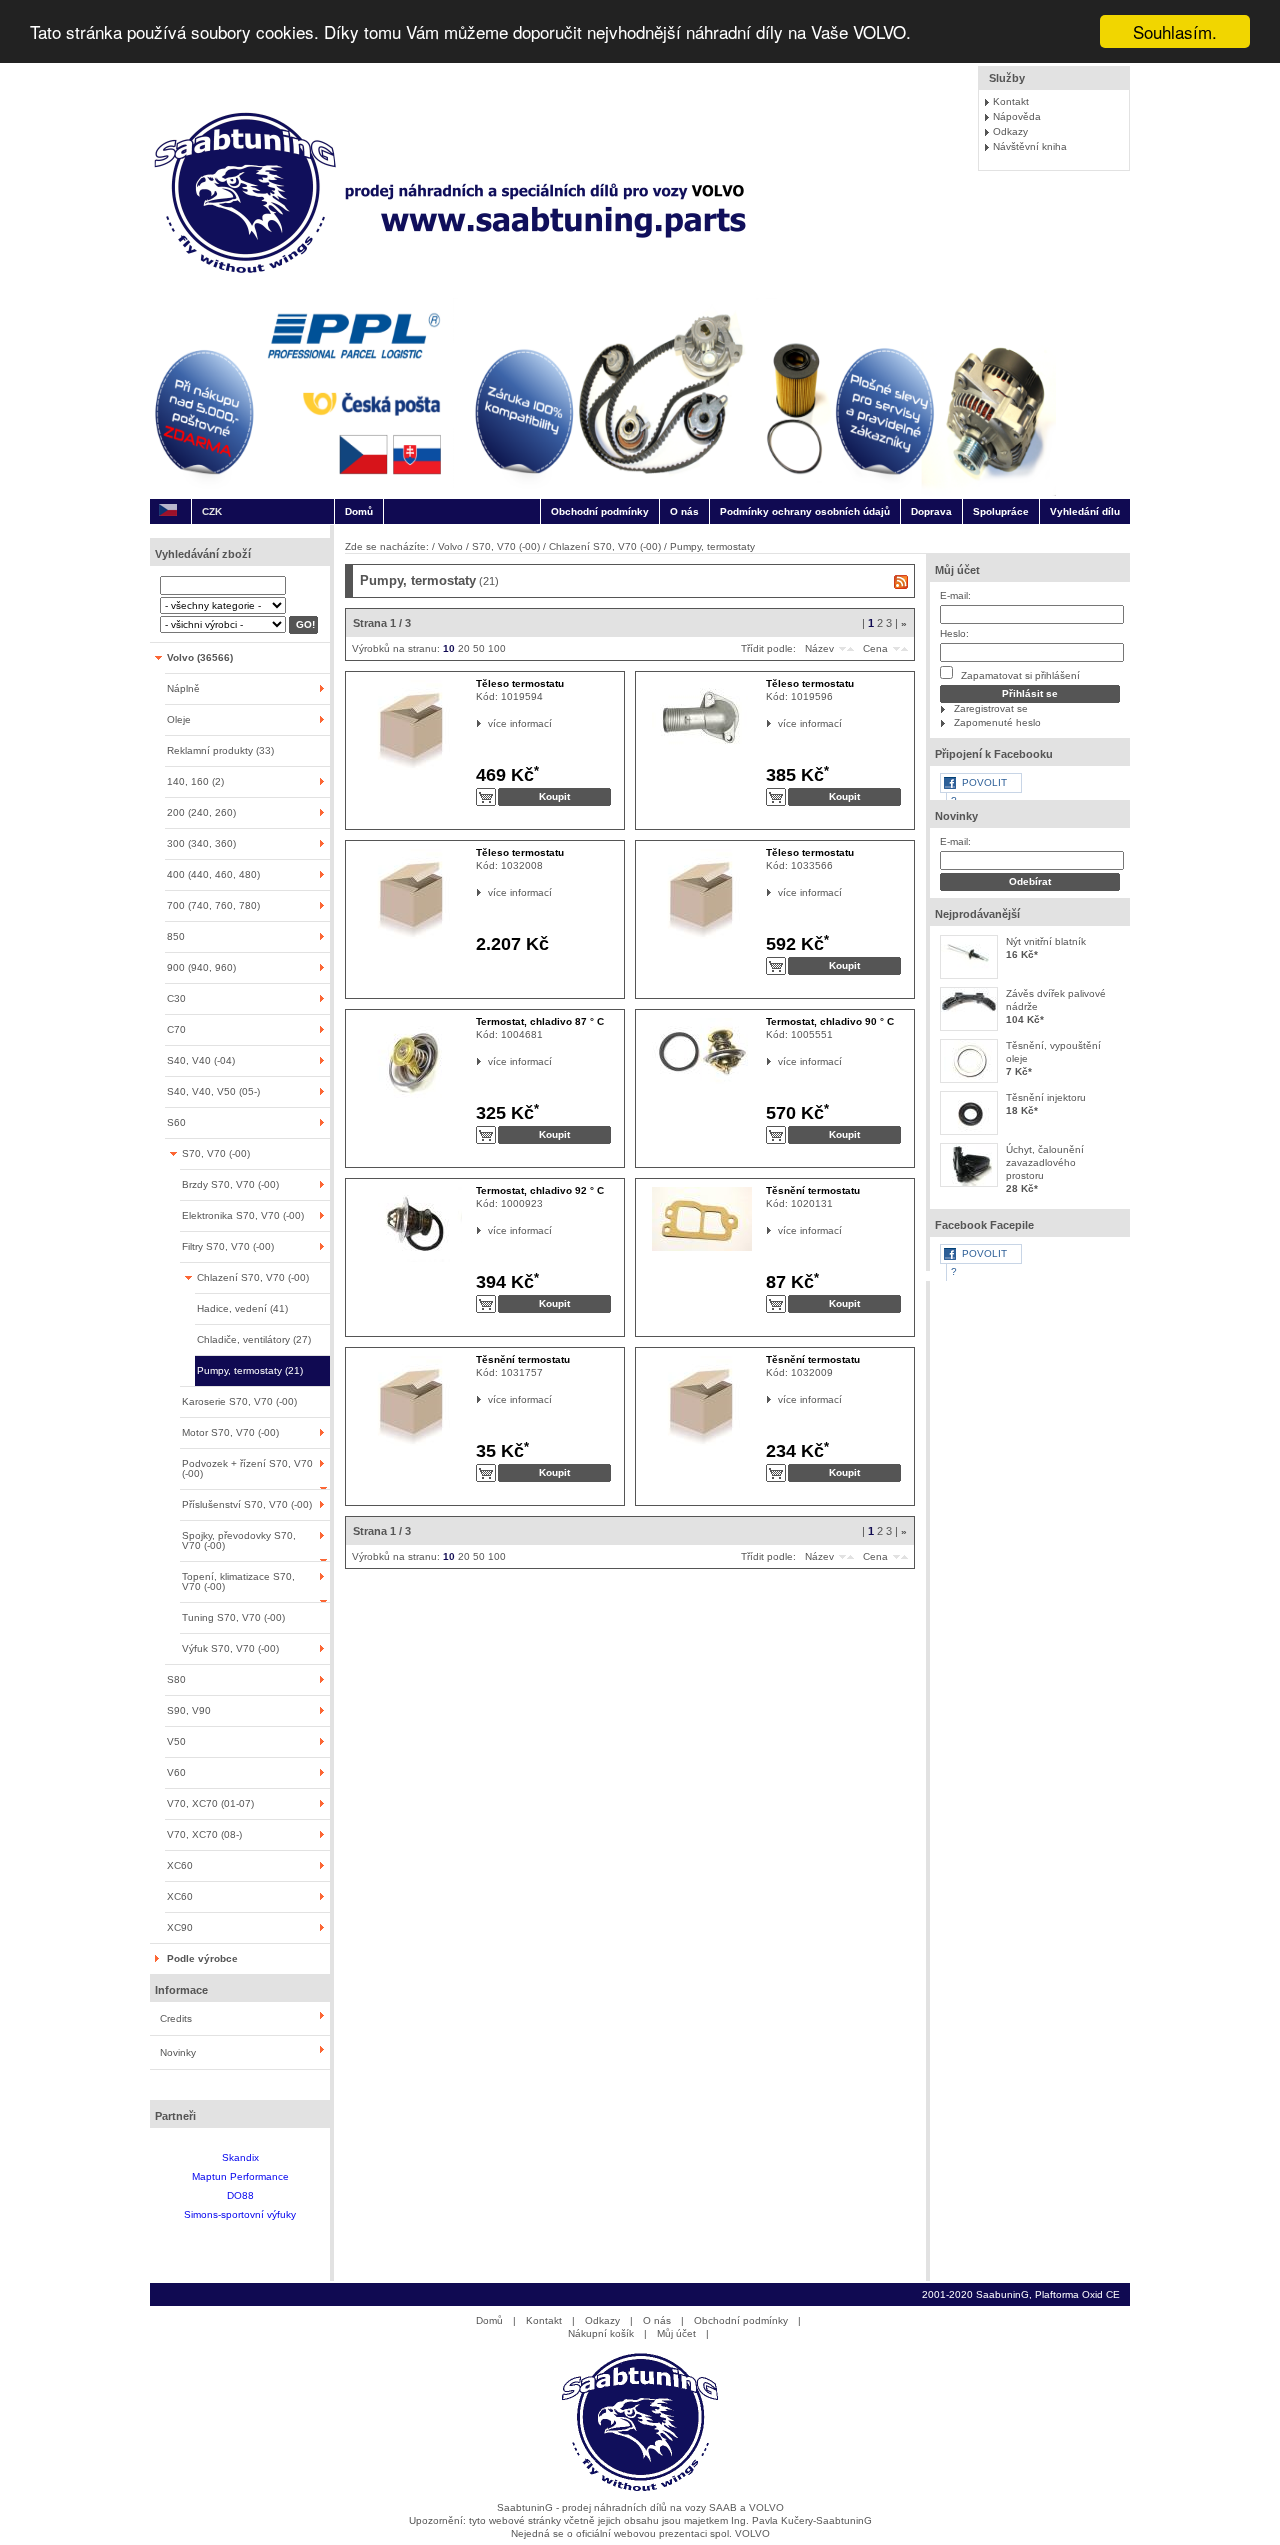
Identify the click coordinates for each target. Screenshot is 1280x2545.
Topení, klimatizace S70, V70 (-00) (238, 1581)
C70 (176, 1029)
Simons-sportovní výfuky (240, 2214)
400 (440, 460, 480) (213, 874)
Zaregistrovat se (991, 708)
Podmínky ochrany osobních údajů (805, 511)
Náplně (183, 688)
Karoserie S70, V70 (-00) (239, 1401)
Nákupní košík (601, 2333)
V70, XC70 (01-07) (210, 1803)
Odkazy (1010, 131)
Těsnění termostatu (813, 1190)
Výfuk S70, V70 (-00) (230, 1648)
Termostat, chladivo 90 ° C (830, 1021)
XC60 (180, 1865)
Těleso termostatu (520, 683)
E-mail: (955, 595)
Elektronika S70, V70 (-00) (243, 1215)
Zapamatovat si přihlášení (1019, 675)
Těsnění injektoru (1046, 1097)
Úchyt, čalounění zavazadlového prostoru (1045, 1162)
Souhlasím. (1175, 31)
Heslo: (954, 633)
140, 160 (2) (195, 781)
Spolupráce (1001, 511)
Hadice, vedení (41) (242, 1308)
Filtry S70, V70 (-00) (228, 1246)
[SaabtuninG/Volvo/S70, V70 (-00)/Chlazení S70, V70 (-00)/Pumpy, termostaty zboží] (901, 582)
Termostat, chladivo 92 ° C (540, 1190)
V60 (176, 1772)
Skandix (240, 2157)
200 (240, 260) (201, 812)
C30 (176, 998)
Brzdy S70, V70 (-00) (230, 1184)
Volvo (450, 546)
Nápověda (1017, 116)
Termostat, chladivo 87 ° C (540, 1021)
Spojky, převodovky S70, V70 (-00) (239, 1540)
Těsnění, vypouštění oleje (1053, 1052)
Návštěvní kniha (1030, 146)
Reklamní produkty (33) (220, 750)
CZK (212, 511)
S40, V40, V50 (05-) (213, 1091)
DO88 (240, 2195)
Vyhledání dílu (1085, 511)
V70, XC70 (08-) (204, 1834)
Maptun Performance (240, 2176)
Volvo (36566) (200, 657)
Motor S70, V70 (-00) (230, 1432)
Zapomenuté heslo (997, 722)
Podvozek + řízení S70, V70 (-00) (247, 1468)
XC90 (180, 1927)
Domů (359, 511)
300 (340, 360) (201, 843)
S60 (176, 1122)
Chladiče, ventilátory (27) (254, 1339)
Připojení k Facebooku (994, 754)
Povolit (984, 782)
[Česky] (168, 511)
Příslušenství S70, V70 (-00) (247, 1504)
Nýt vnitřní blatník (1046, 941)
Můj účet (957, 570)
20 (464, 648)
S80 (176, 1679)
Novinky (178, 2052)
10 (449, 648)
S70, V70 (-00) (216, 1153)
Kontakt (1011, 101)
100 (497, 648)
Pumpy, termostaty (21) (250, 1370)
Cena (875, 648)
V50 (176, 1741)
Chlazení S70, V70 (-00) (253, 1277)
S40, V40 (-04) (201, 1060)
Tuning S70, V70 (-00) (233, 1617)
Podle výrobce (202, 1958)
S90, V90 (189, 1710)
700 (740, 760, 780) (213, 905)
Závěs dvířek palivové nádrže (1056, 1000)
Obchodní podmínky (600, 511)
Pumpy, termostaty (712, 546)
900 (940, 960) (201, 967)
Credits (176, 2018)
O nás (684, 511)
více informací (488, 723)
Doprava (931, 511)
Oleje (179, 719)
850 (176, 936)
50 (479, 648)
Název (819, 648)
